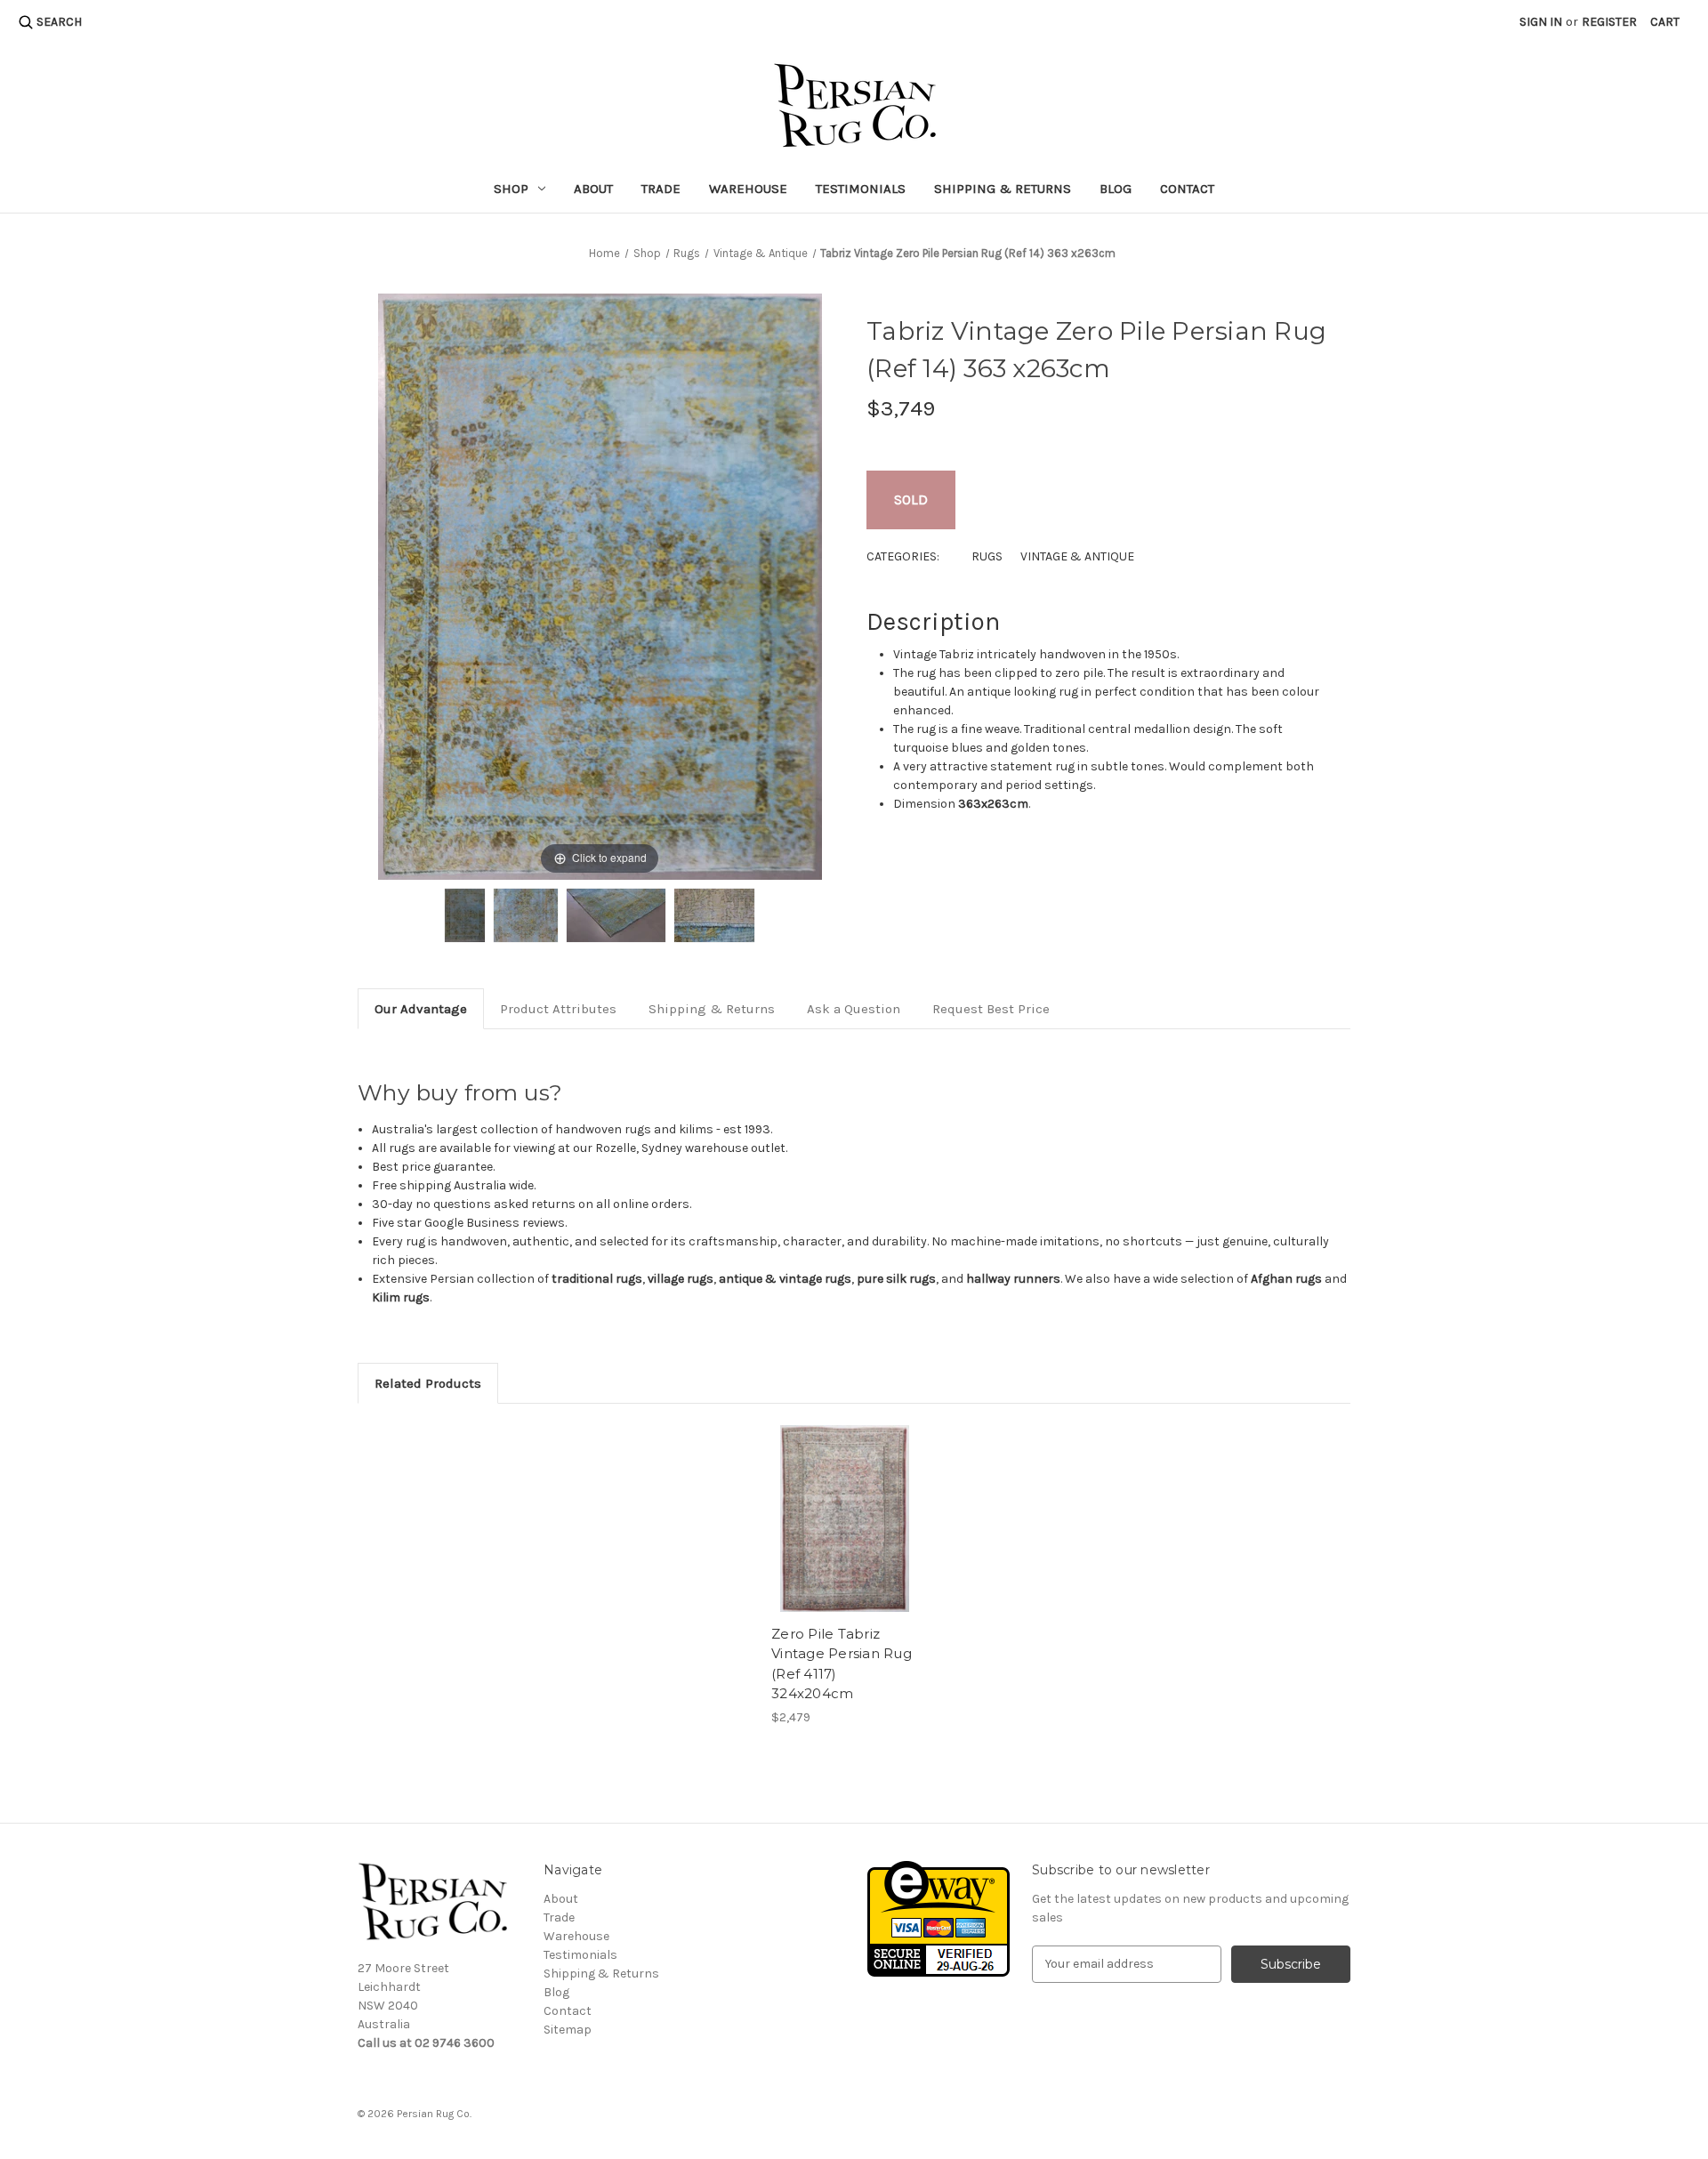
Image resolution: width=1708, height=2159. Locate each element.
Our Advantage (421, 1009)
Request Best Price (991, 1009)
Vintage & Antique (1077, 556)
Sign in (1541, 22)
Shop (511, 189)
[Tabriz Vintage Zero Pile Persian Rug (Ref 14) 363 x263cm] (465, 915)
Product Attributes (558, 1009)
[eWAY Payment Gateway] (939, 1917)
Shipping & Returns (1003, 189)
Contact (1187, 189)
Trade (661, 189)
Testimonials (861, 189)
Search (59, 22)
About (593, 189)
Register (1609, 22)
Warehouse (748, 189)
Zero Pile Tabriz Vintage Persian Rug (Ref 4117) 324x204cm (842, 1664)
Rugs (987, 556)
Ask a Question (854, 1009)
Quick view (845, 1519)
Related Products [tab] (428, 1383)
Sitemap (568, 2030)
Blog (1116, 189)
